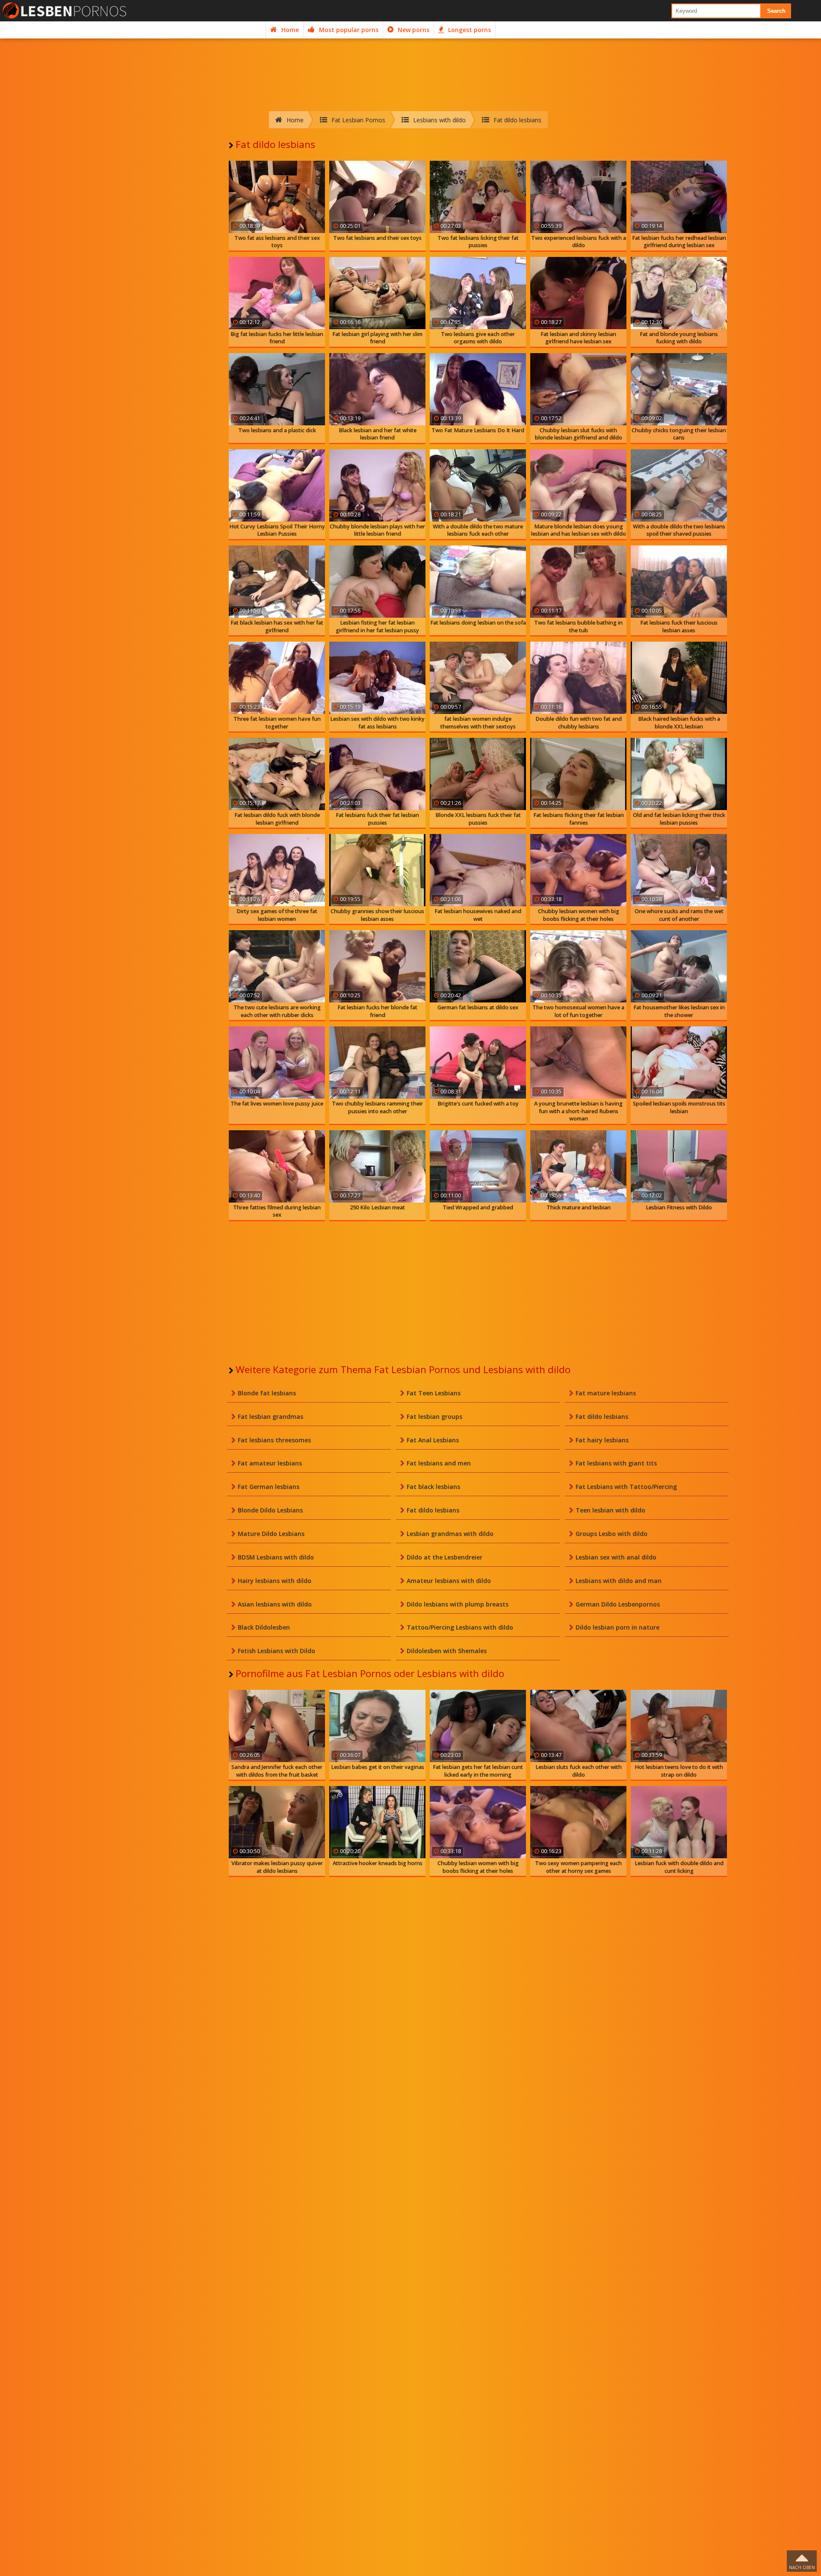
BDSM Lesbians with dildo (276, 1557)
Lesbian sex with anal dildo (616, 1557)
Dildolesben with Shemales (447, 1651)
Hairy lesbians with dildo (275, 1581)
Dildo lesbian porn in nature (617, 1627)
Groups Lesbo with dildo (611, 1534)
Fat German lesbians (269, 1487)
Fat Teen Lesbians (434, 1393)
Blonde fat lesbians (267, 1393)
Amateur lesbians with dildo (449, 1581)
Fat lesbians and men (439, 1463)
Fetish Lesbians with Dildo (276, 1651)
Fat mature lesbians (606, 1393)
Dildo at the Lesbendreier (444, 1557)
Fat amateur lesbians (270, 1463)
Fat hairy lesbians (602, 1440)
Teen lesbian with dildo (610, 1510)
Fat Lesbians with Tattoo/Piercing (626, 1487)
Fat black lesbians (433, 1487)
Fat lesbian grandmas (270, 1416)
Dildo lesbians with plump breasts (458, 1604)
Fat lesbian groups (434, 1416)
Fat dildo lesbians (602, 1416)
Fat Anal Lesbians (433, 1440)
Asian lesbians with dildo (275, 1604)
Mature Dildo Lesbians (271, 1534)
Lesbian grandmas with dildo (450, 1534)
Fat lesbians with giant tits (616, 1463)
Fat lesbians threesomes (274, 1440)
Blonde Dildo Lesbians (270, 1510)
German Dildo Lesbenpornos (618, 1604)
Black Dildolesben (264, 1627)
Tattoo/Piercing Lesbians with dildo (460, 1627)
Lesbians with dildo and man (619, 1581)
